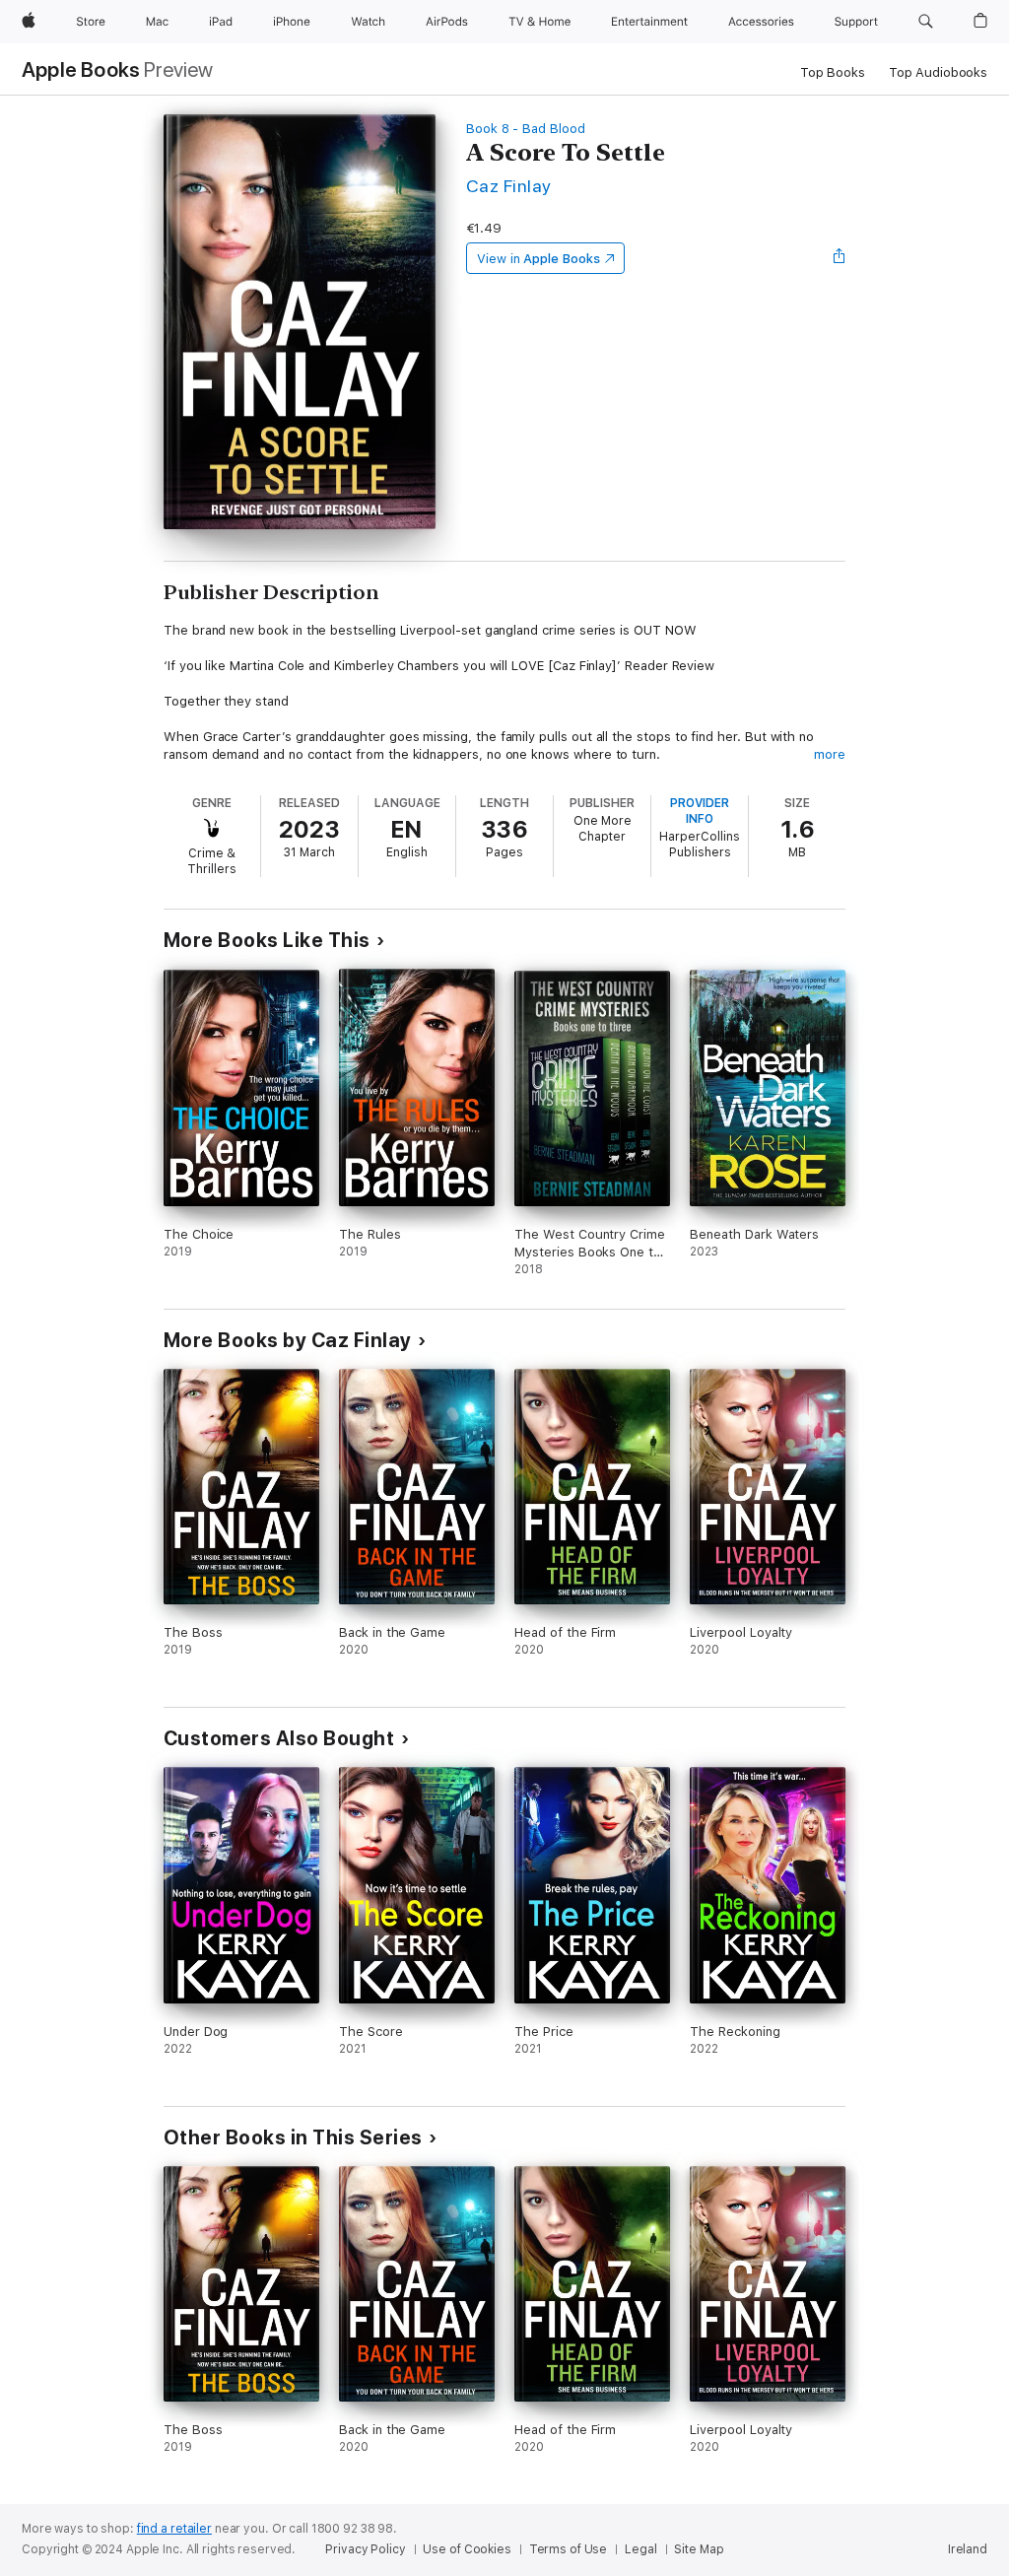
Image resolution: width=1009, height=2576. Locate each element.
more (830, 754)
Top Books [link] (833, 72)
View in (538, 259)
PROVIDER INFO (700, 811)
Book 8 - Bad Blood (526, 129)
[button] (926, 22)
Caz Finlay (509, 186)
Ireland (968, 2549)
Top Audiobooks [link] (938, 72)
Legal (640, 2549)
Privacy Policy (365, 2549)
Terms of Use (569, 2549)
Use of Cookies (467, 2549)
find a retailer (174, 2529)
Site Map (699, 2549)
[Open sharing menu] (840, 258)
